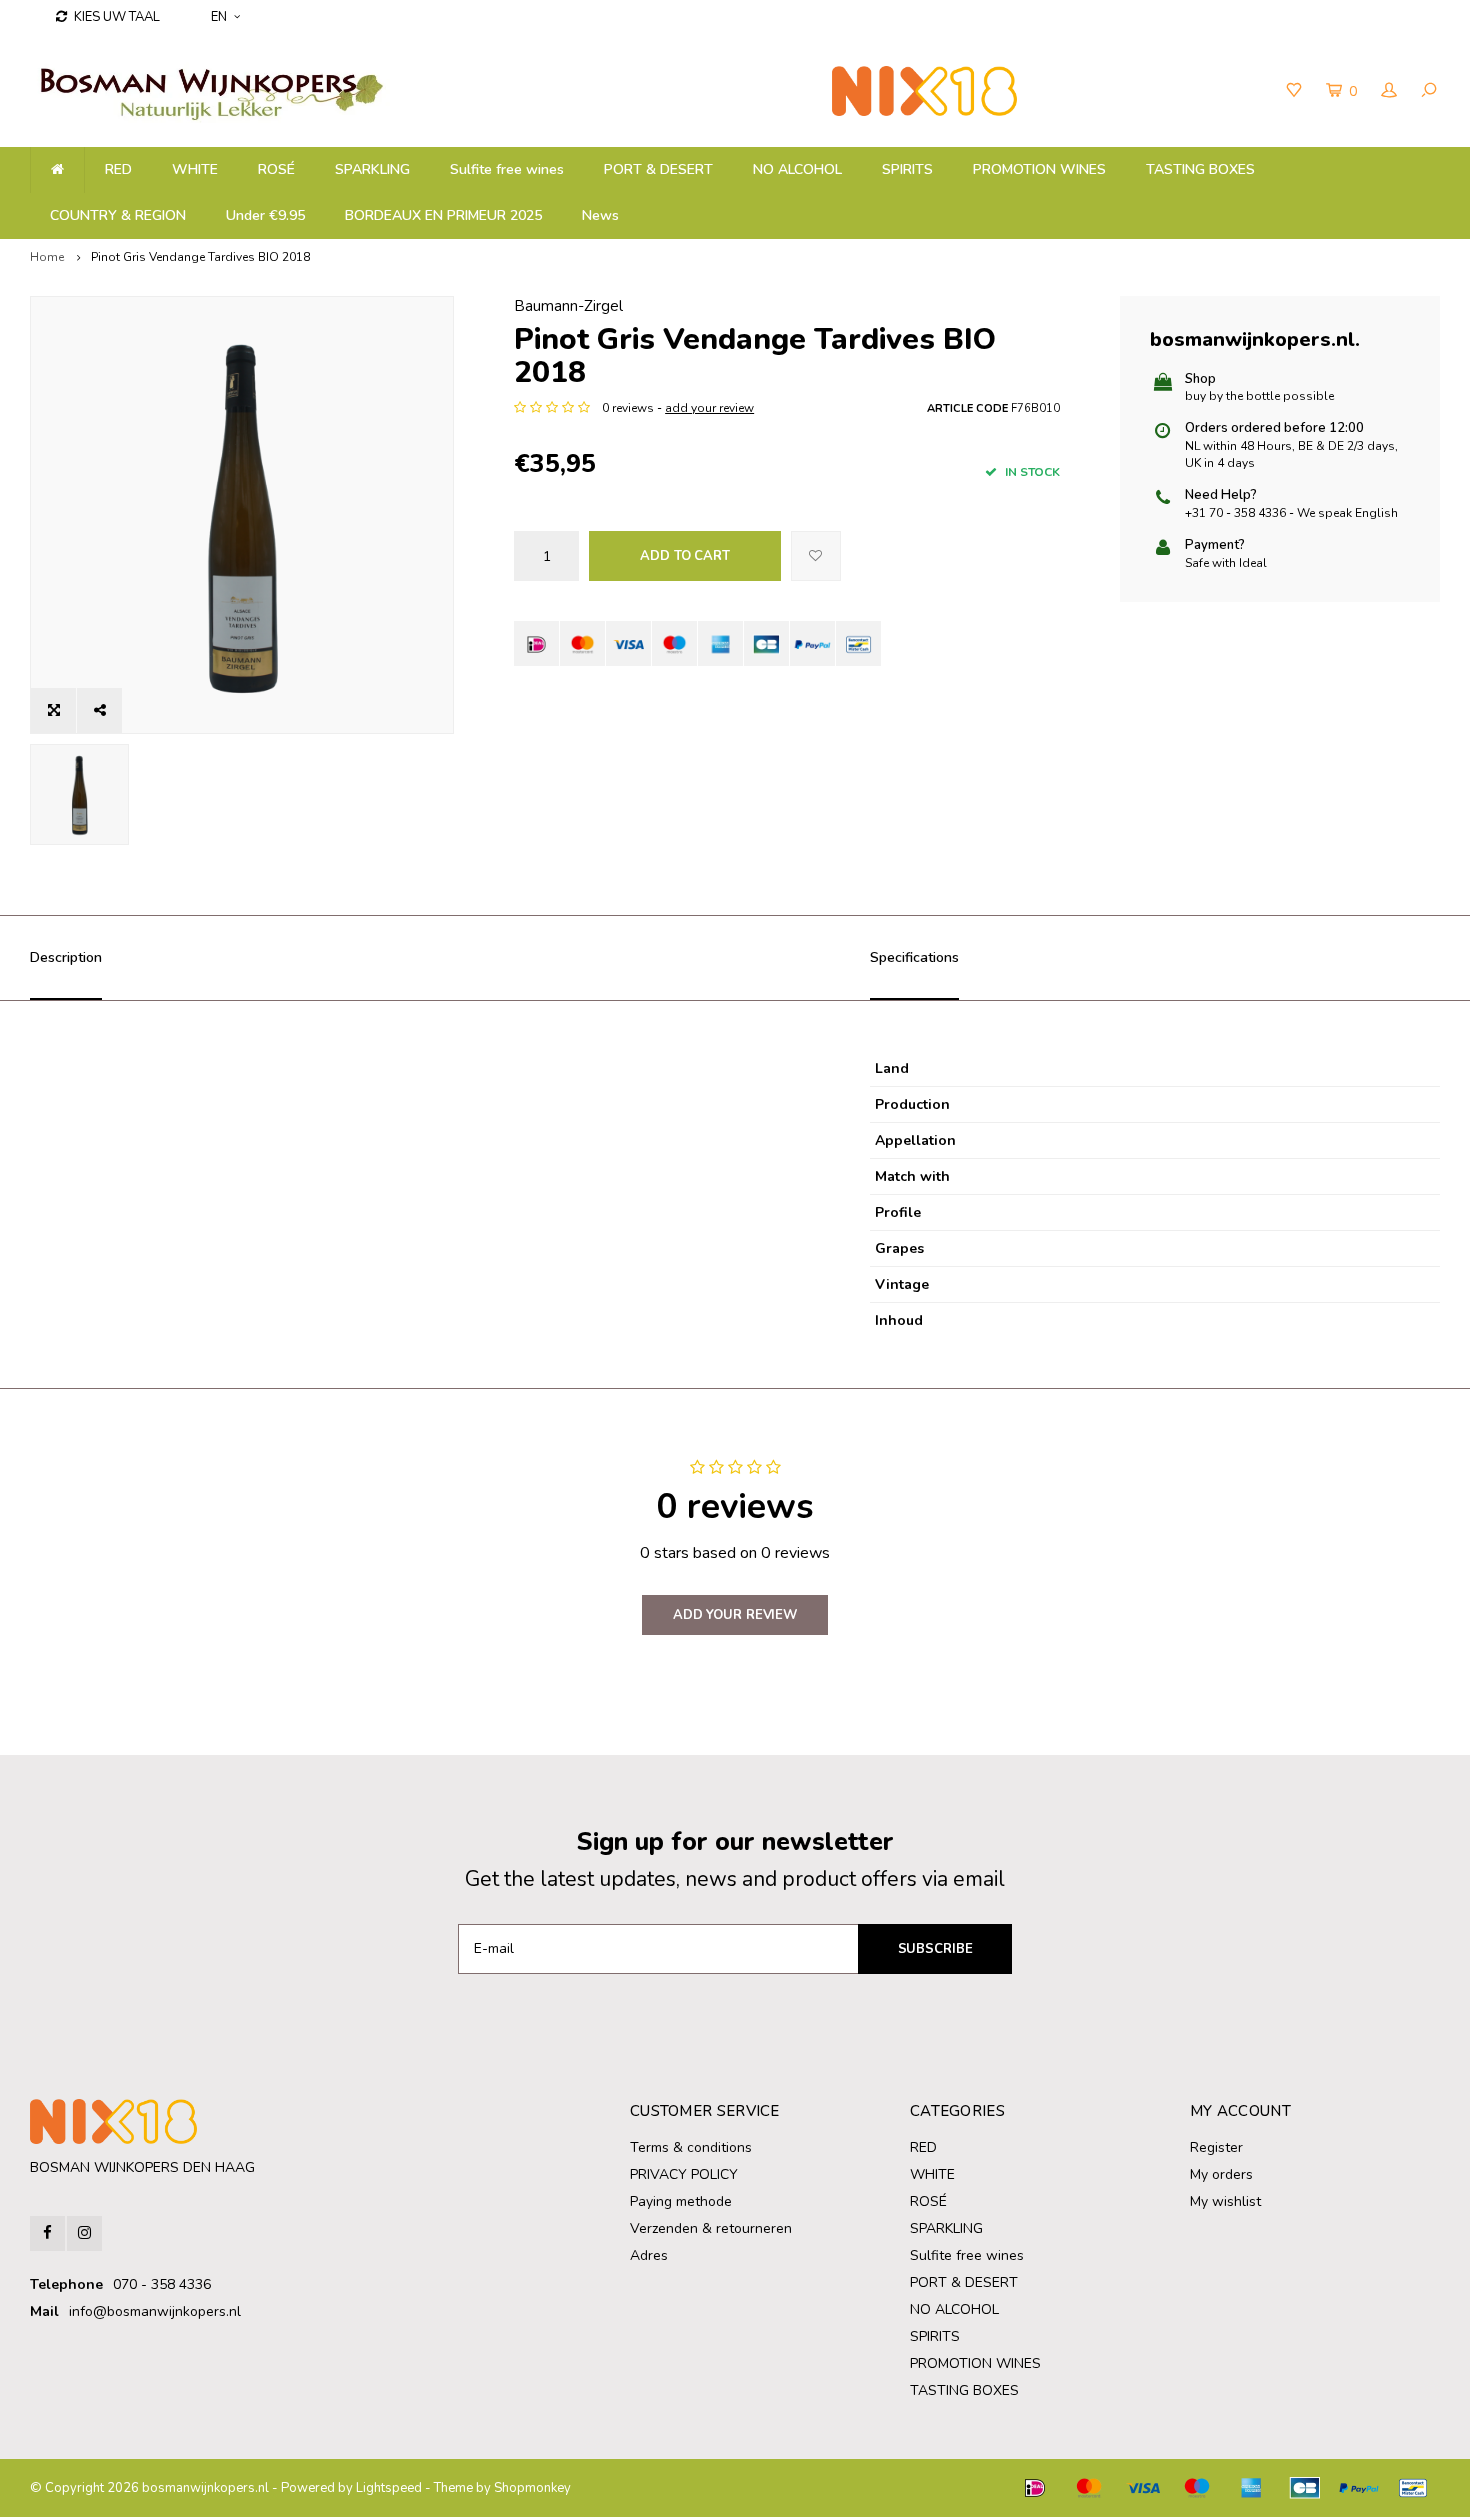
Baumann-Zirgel (568, 306)
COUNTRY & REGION (118, 215)
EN (219, 17)
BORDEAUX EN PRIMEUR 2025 (443, 215)
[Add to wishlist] (816, 556)
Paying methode (681, 2201)
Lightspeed (389, 2488)
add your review (709, 408)
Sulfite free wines (507, 169)
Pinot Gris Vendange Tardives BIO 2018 (200, 257)
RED (118, 169)
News (600, 215)
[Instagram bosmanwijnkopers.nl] (84, 2233)
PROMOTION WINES (1039, 169)
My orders (1221, 2174)
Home (47, 257)
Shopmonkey (532, 2488)
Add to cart (685, 556)
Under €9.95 (265, 215)
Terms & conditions (691, 2147)
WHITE (195, 169)
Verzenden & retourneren (711, 2228)
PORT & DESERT (658, 169)
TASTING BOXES (1200, 169)
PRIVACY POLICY (684, 2174)
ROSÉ (276, 169)
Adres (649, 2255)
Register (1216, 2147)
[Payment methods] (536, 643)
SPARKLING (372, 169)
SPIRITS (907, 169)
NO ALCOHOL (797, 169)
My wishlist (1225, 2201)
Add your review (735, 1615)
